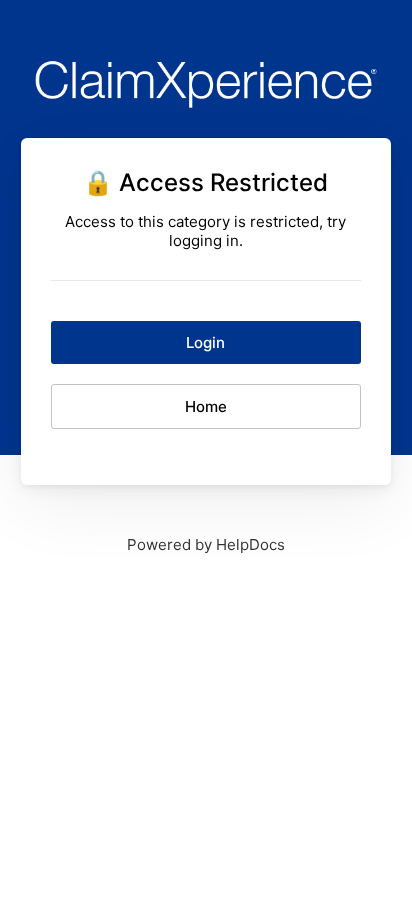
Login (205, 342)
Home (206, 406)
